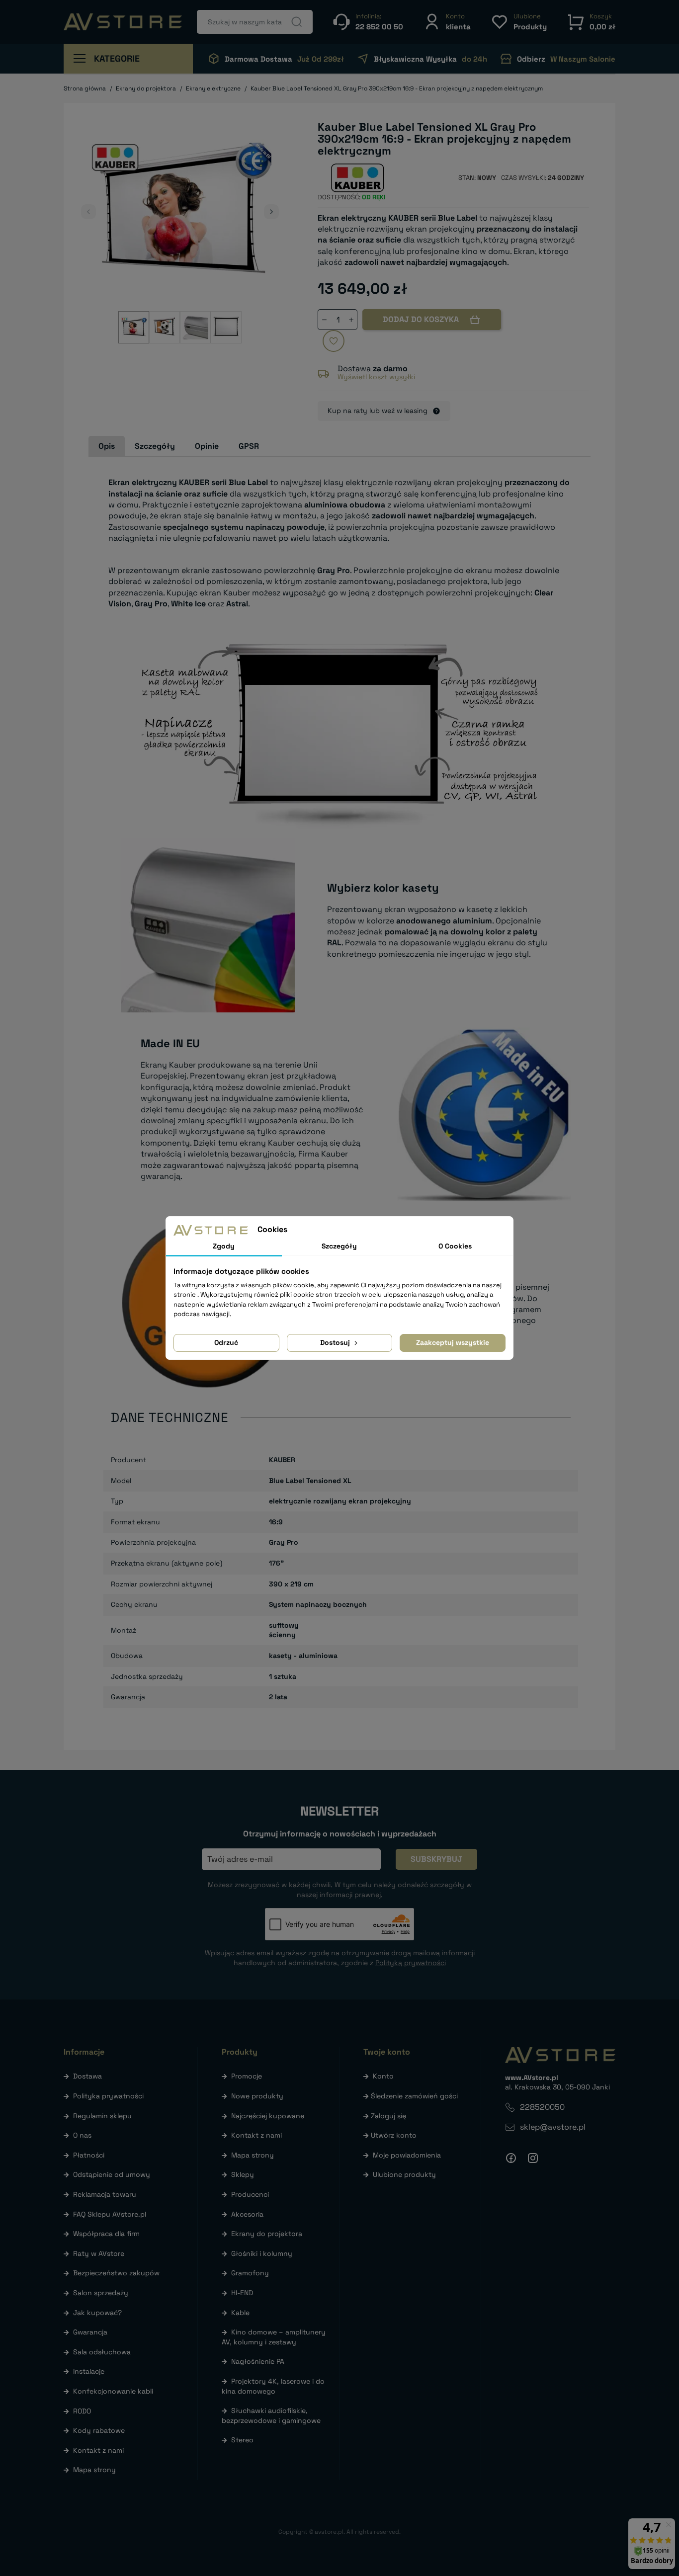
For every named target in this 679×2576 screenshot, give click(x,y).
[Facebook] (511, 2158)
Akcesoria (247, 2214)
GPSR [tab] (249, 446)
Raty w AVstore (99, 2253)
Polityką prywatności (411, 1963)
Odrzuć (226, 1342)
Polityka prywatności (108, 2096)
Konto (383, 2076)
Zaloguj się (388, 2116)
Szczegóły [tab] (155, 446)
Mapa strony (94, 2470)
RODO (82, 2411)
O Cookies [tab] (455, 1246)
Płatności (89, 2155)
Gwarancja (90, 2332)
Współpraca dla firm (106, 2234)
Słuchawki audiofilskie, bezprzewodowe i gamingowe (271, 2415)
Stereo (242, 2440)
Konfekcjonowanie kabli (113, 2391)
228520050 (542, 2107)
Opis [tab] (107, 446)
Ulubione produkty (404, 2174)
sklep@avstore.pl (553, 2127)
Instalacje (89, 2371)
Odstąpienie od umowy (112, 2174)
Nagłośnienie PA (258, 2361)
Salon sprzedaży (101, 2293)
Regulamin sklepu (102, 2116)
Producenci (250, 2194)
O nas (82, 2135)
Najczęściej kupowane (268, 2116)
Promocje (247, 2076)
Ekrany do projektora (267, 2234)
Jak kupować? (97, 2313)
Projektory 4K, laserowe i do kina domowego (273, 2386)
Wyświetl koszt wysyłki (376, 377)
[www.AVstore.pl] (123, 22)
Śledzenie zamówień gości (414, 2096)
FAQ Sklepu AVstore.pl (110, 2214)
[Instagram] (533, 2158)
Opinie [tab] (207, 446)
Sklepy (243, 2174)
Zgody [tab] (224, 1246)
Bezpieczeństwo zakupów (116, 2273)
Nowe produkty (257, 2096)
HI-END (242, 2293)
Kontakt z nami (98, 2450)
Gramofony (250, 2273)
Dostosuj (336, 1342)
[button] (447, 22)
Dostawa (87, 2076)
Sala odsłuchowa (102, 2352)
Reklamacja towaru (105, 2194)
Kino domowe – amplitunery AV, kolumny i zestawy (274, 2337)
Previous (88, 212)
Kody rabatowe (99, 2430)
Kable (240, 2313)
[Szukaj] (297, 22)
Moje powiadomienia (407, 2155)
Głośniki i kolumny (262, 2253)
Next (271, 212)
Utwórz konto (394, 2135)
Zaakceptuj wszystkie (453, 1342)
